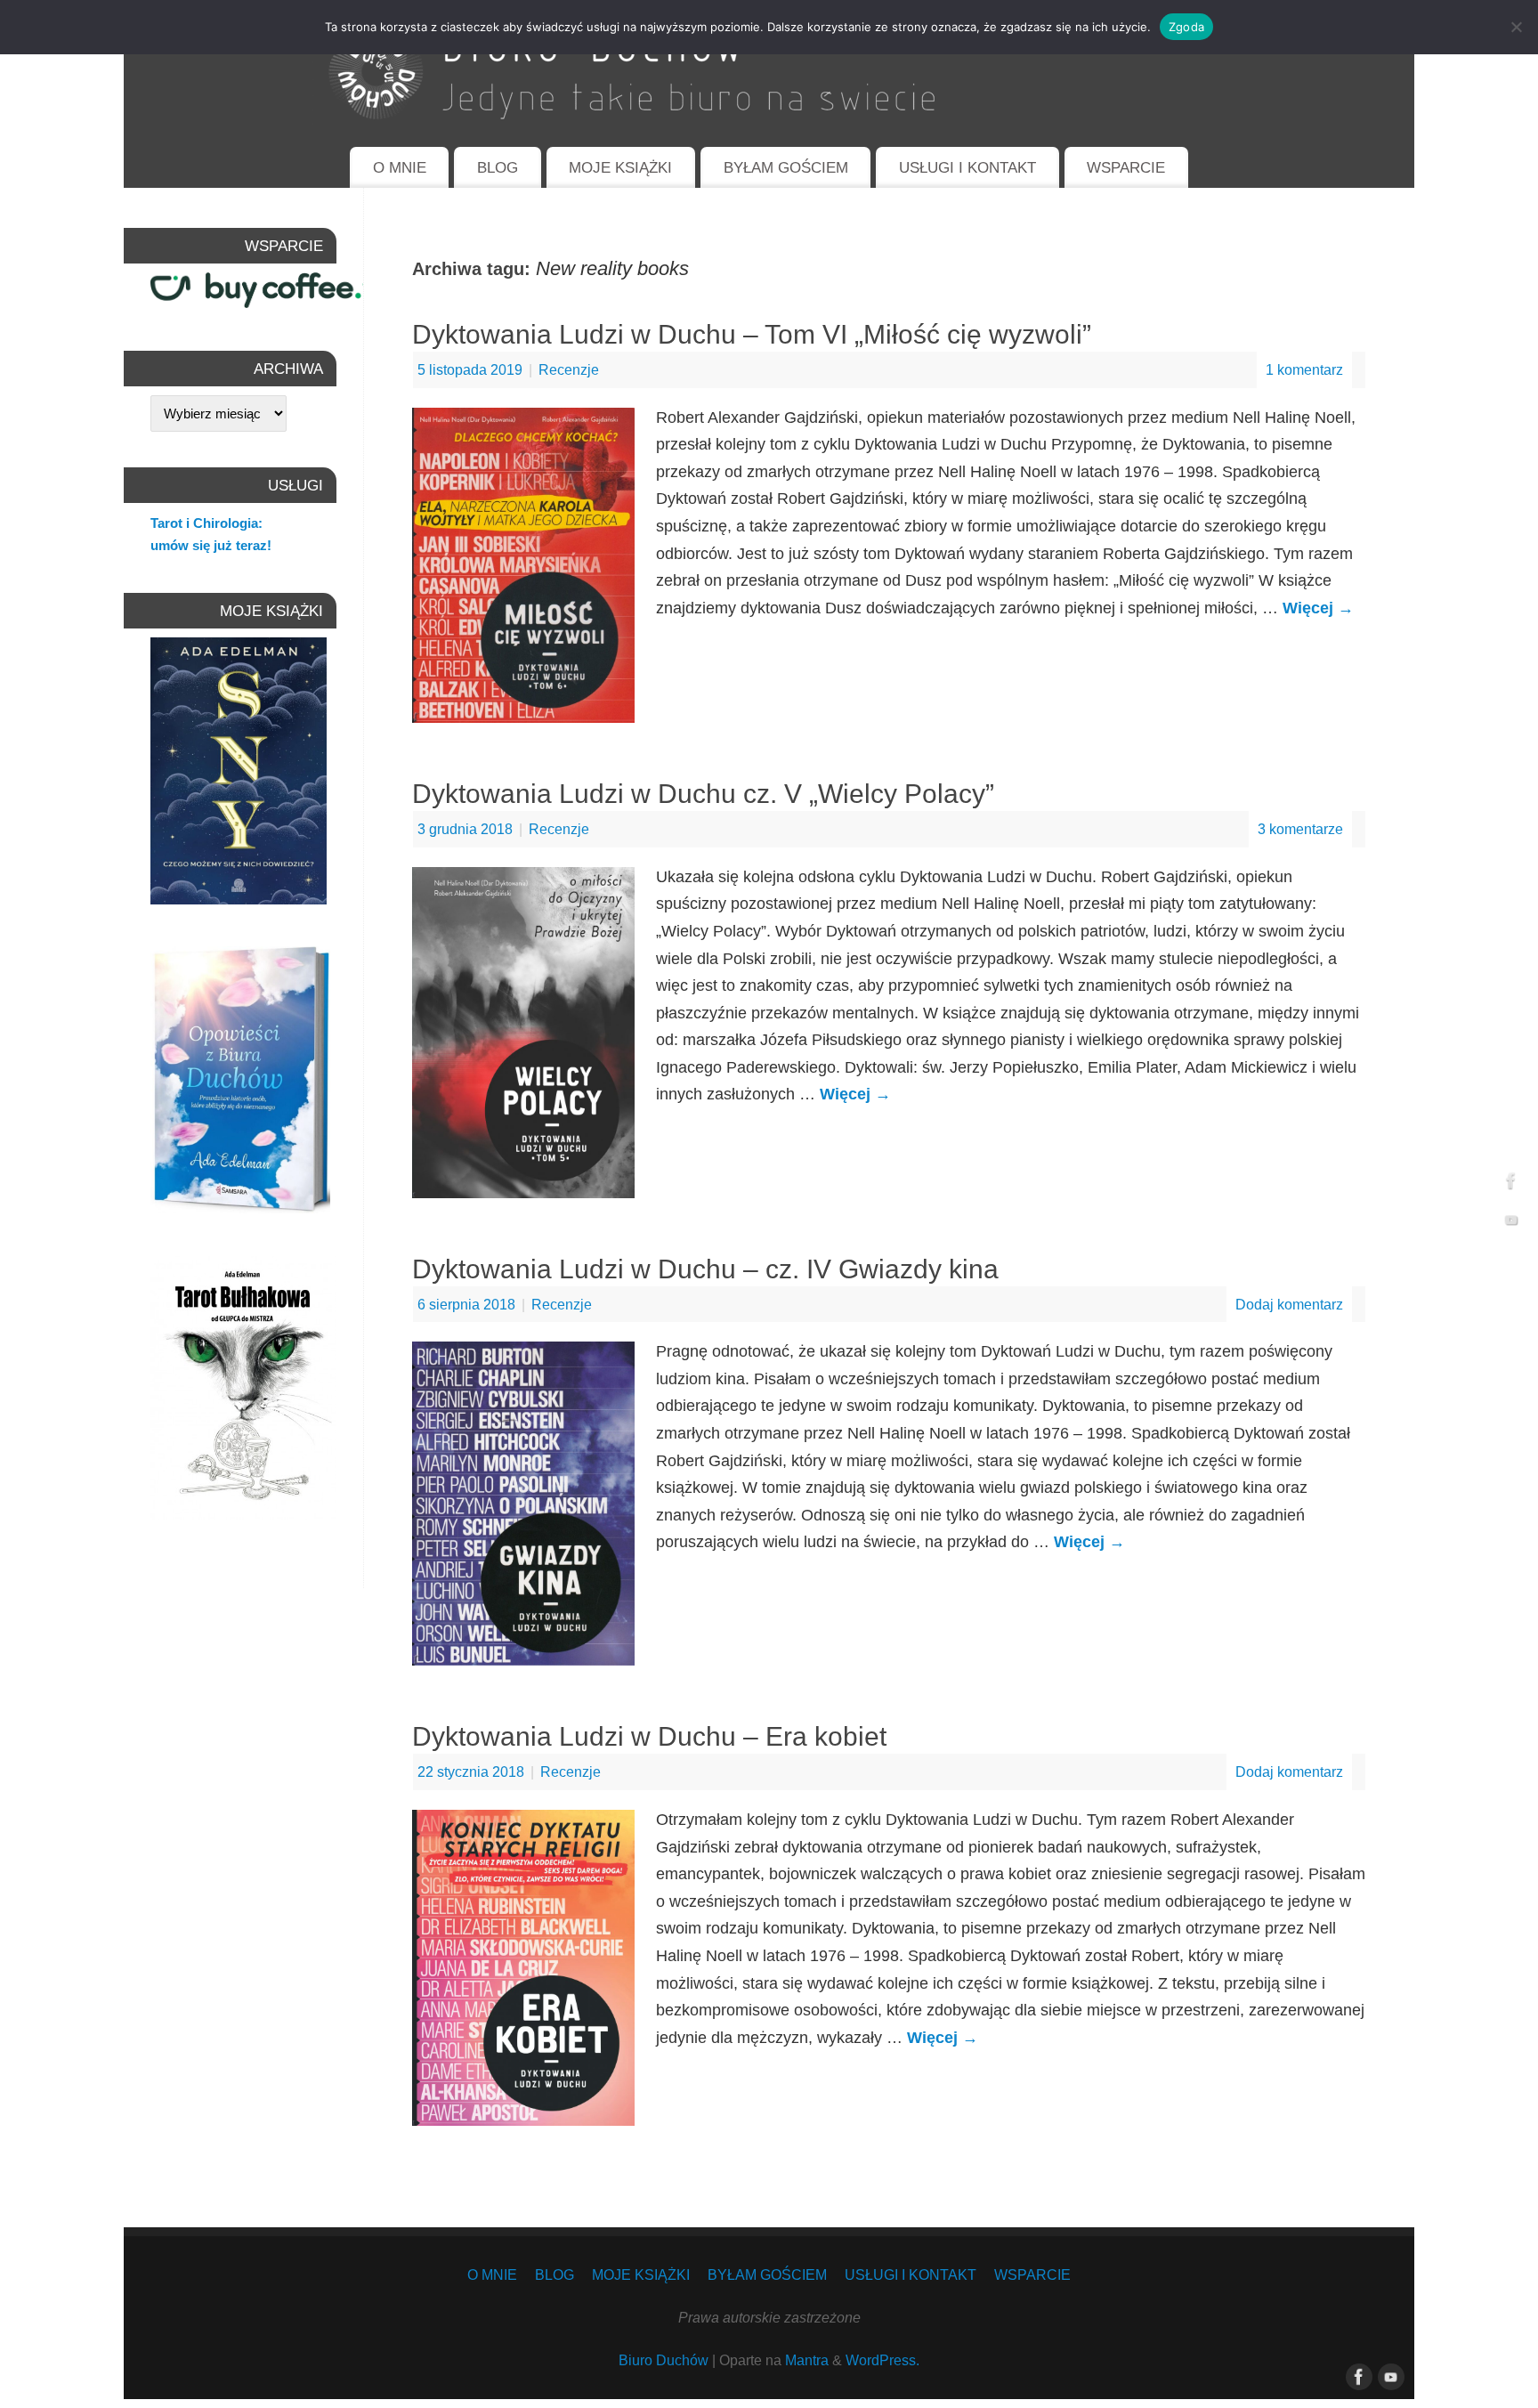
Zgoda (1186, 27)
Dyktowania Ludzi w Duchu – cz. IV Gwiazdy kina (705, 1269)
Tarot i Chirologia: (206, 523)
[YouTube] (1511, 1224)
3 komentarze (1300, 829)
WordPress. (882, 2360)
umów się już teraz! (211, 545)
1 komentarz (1304, 369)
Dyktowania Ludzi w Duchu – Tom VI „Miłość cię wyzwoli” (752, 334)
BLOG (498, 168)
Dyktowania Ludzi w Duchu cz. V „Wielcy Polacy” (703, 794)
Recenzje (569, 369)
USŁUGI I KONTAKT (967, 168)
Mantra (807, 2360)
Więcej (1318, 608)
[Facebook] (1511, 1184)
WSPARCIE (1126, 168)
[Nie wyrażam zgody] (1516, 27)
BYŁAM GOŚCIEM (786, 168)
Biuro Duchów (664, 2360)
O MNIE (400, 168)
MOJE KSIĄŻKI (620, 168)
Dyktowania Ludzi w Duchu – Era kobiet (649, 1736)
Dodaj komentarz (1289, 1304)
